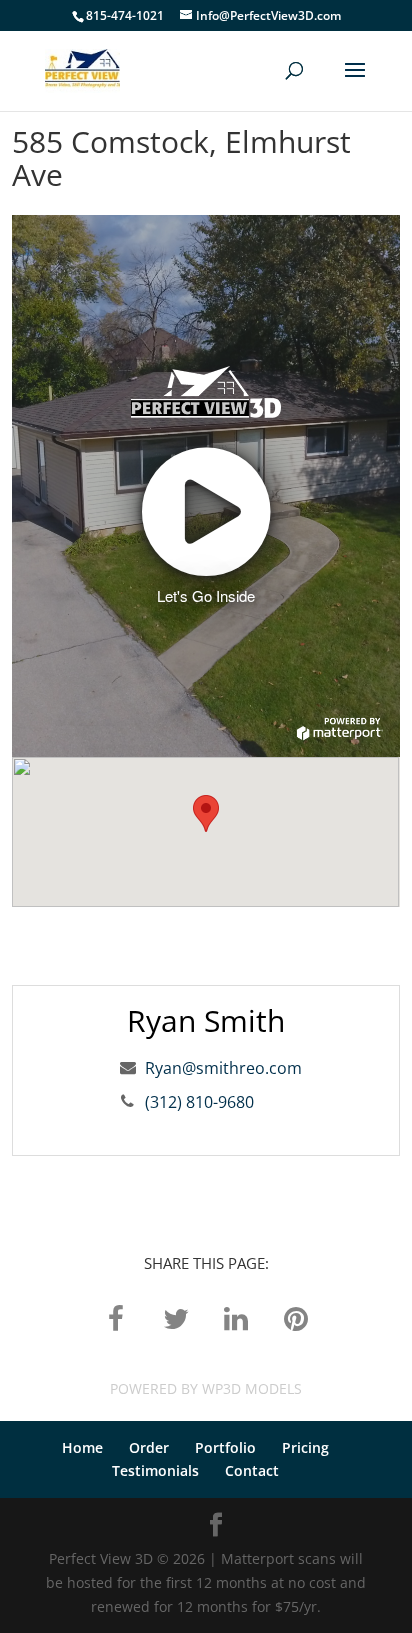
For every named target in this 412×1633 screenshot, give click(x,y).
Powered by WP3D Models (206, 1388)
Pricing (305, 1447)
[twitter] (176, 1317)
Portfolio (225, 1447)
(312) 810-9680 (199, 1102)
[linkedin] (236, 1317)
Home (82, 1447)
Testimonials (155, 1470)
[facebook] (116, 1317)
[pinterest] (296, 1317)
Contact (252, 1470)
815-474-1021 (125, 15)
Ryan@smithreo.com (223, 1068)
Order (149, 1447)
